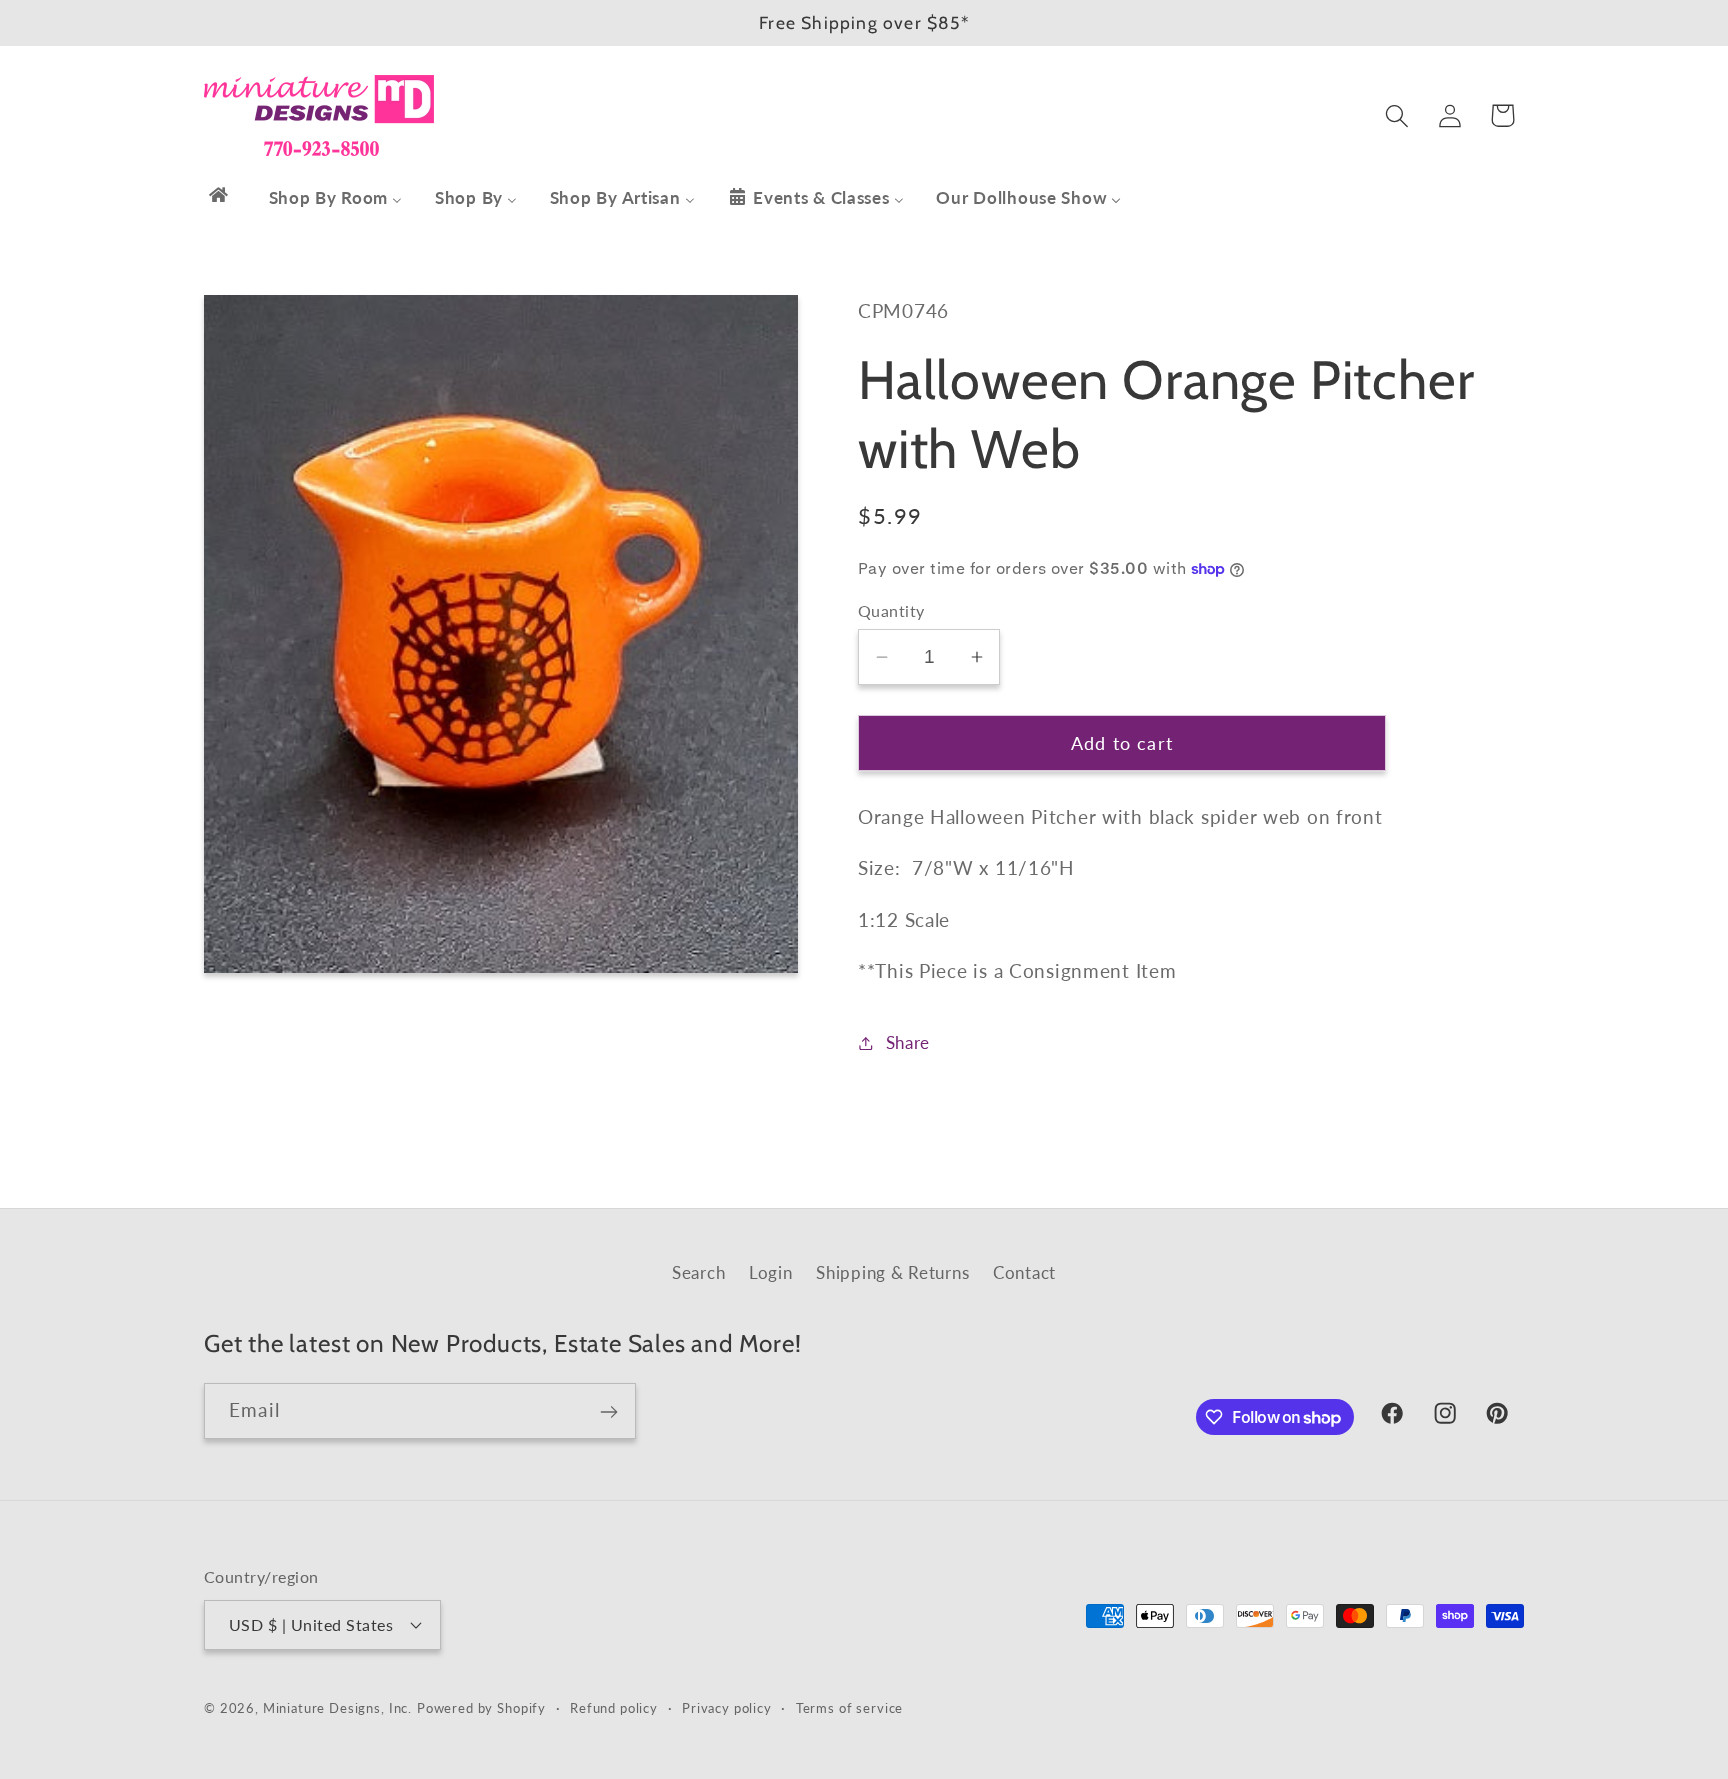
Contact (1024, 1272)
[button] (1396, 115)
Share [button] (908, 1042)
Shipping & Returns (892, 1272)
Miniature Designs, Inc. (337, 1707)
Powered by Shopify (481, 1707)
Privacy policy (727, 1707)
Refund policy (614, 1707)
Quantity (891, 611)
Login (771, 1272)
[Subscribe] (608, 1412)
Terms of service (849, 1707)
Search (698, 1272)
